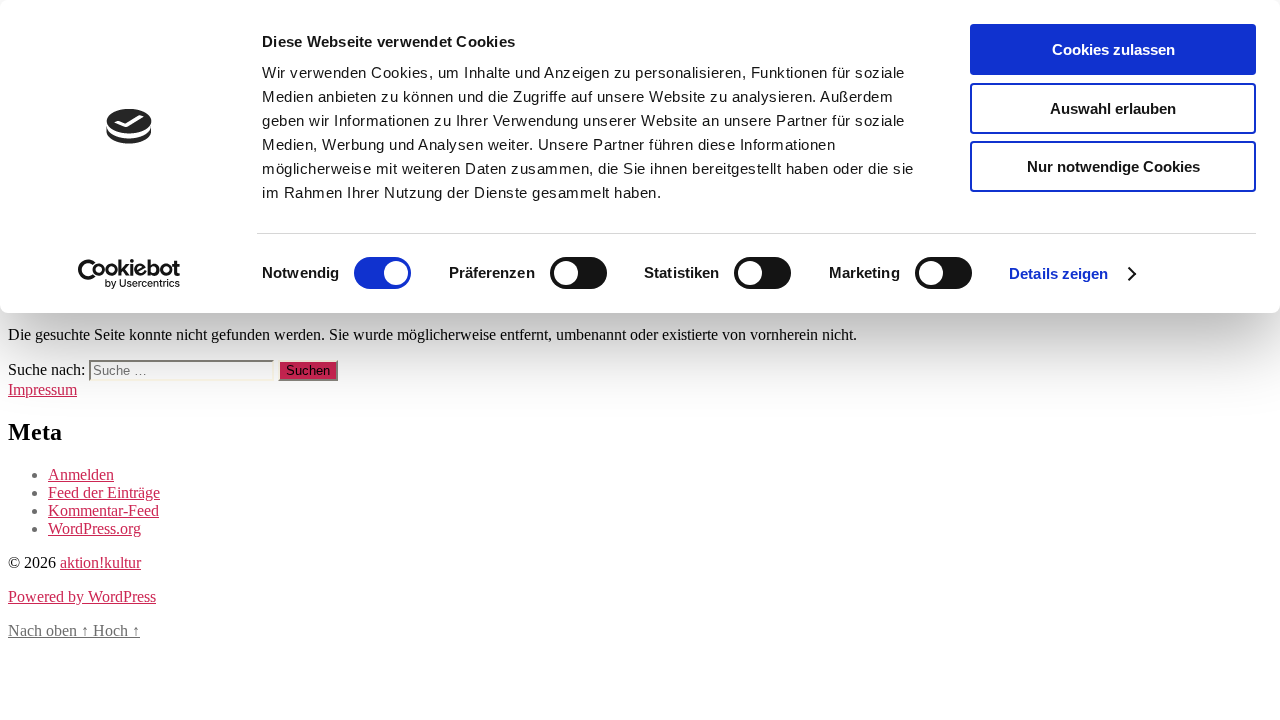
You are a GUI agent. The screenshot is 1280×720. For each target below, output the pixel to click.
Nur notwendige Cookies (1113, 166)
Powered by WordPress (82, 596)
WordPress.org (94, 528)
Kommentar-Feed (103, 510)
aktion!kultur (100, 562)
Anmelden (81, 474)
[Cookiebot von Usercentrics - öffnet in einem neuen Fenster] (129, 274)
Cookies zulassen (1113, 49)
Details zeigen (1058, 273)
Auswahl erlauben (1113, 108)
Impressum (42, 389)
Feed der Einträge (104, 492)
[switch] (578, 273)
